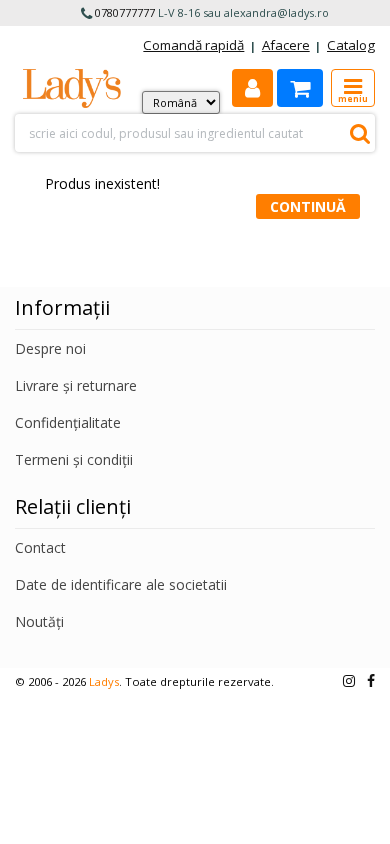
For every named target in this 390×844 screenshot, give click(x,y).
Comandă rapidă (193, 45)
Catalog (351, 45)
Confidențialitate (68, 422)
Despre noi (50, 348)
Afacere (286, 45)
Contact (40, 547)
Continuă (308, 206)
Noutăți (39, 621)
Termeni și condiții (74, 459)
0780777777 (125, 12)
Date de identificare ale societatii (121, 584)
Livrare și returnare (76, 385)
